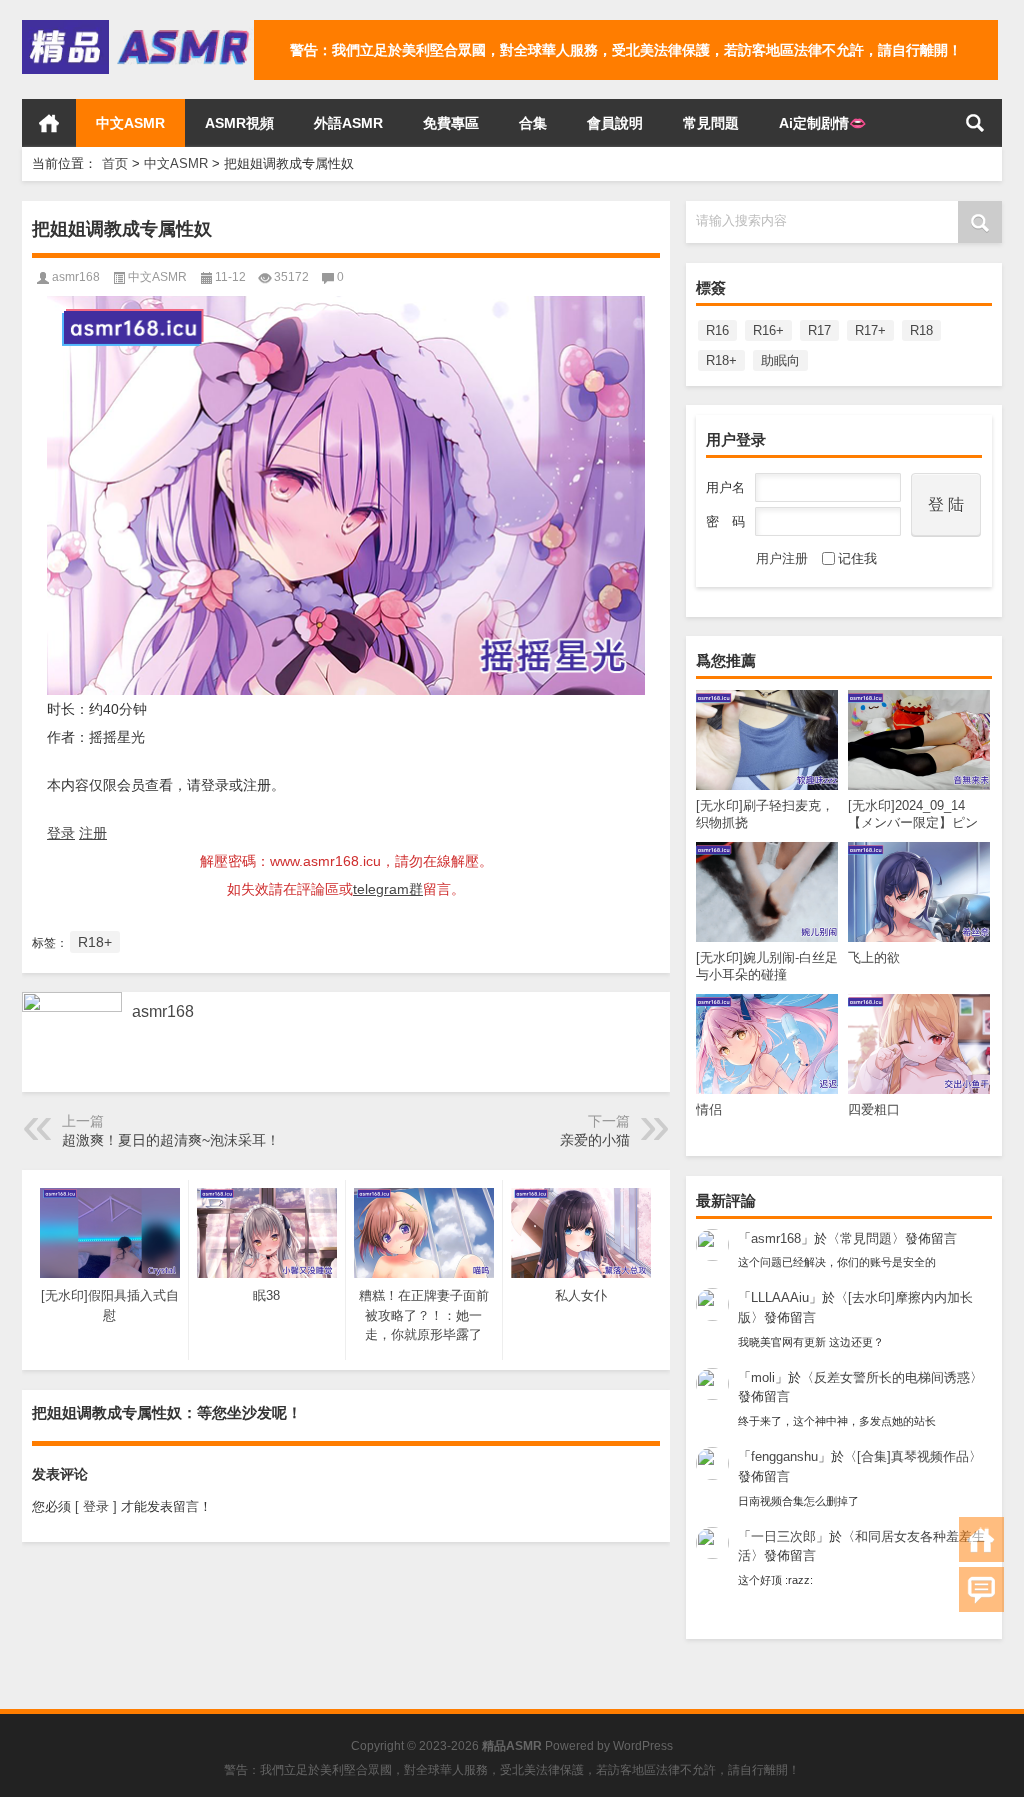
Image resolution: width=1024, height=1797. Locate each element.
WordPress (643, 1746)
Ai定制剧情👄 (822, 123)
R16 (717, 330)
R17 (819, 330)
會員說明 (615, 123)
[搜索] (975, 123)
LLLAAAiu (780, 1297)
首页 (49, 123)
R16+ (768, 330)
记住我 (857, 558)
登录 (61, 833)
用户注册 (782, 558)
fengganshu (784, 1456)
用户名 (725, 487)
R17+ (870, 330)
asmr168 (776, 1238)
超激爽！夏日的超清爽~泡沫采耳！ (171, 1140)
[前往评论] (981, 1589)
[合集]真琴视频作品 (913, 1456)
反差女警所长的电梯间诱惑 (892, 1377)
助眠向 (780, 360)
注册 (93, 833)
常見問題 (711, 123)
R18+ (721, 360)
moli (763, 1377)
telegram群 (388, 889)
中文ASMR (130, 123)
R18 (921, 330)
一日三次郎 (783, 1536)
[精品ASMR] (138, 26)
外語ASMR (348, 123)
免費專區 (451, 123)
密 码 (725, 521)
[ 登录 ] (96, 1506)
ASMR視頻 (239, 123)
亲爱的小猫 (595, 1140)
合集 (533, 123)
